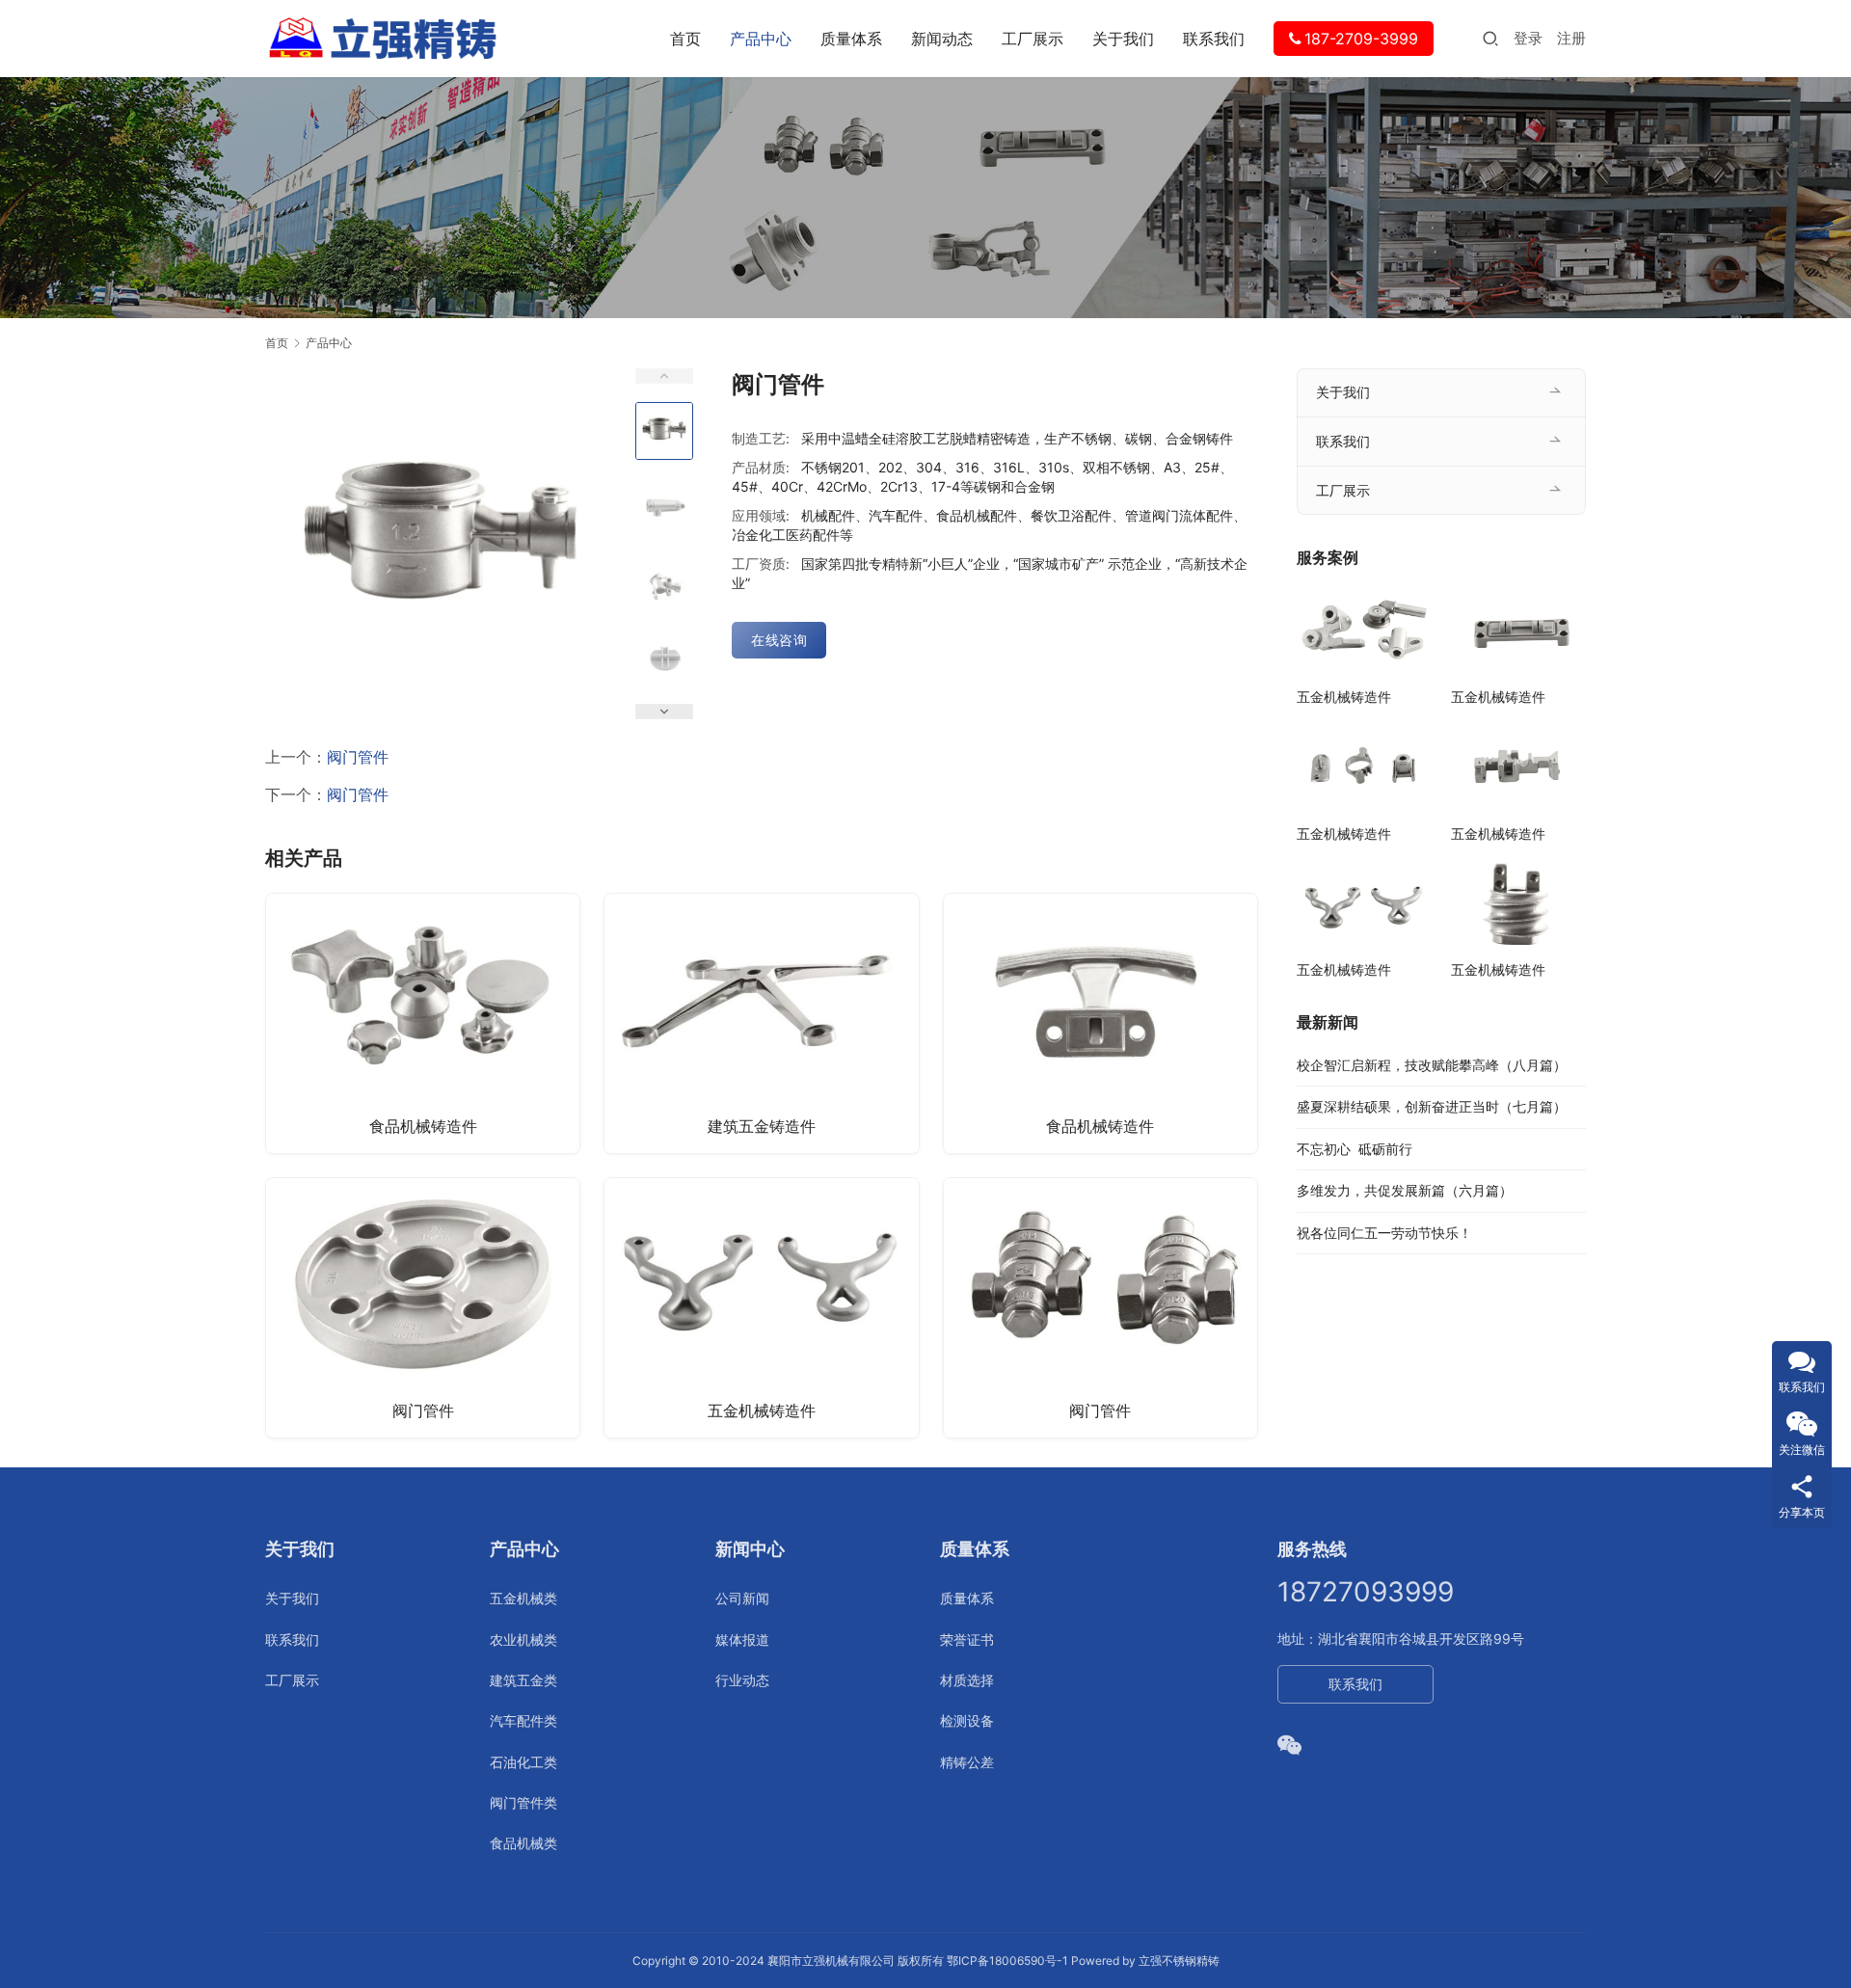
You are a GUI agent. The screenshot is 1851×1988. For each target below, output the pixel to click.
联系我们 (1214, 39)
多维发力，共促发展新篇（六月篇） (1405, 1190)
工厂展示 (1033, 39)
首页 (685, 39)
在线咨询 (779, 640)
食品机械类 (523, 1843)
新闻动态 (942, 39)
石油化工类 (523, 1762)
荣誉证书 (967, 1639)
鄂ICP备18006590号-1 (1007, 1961)
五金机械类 (523, 1598)
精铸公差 (967, 1762)
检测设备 (967, 1720)
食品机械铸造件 (423, 1126)
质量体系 (851, 39)
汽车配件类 (523, 1720)
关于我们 (1123, 39)
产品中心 (761, 39)
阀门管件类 (523, 1802)
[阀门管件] (423, 1308)
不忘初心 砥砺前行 (1355, 1149)
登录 (1528, 38)
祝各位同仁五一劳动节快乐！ (1384, 1233)
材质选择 (967, 1680)
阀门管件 (358, 757)
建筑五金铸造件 (762, 1126)
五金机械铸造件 (762, 1410)
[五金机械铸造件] (761, 1308)
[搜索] (1490, 38)
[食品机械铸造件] (423, 1023)
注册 (1571, 38)
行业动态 (742, 1680)
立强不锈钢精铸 (1179, 1961)
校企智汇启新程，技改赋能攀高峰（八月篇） (1432, 1065)
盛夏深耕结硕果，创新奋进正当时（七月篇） (1432, 1106)
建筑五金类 (523, 1680)
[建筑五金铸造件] (761, 1023)
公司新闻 (742, 1598)
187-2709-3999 (1361, 39)
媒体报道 (742, 1639)
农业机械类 (523, 1639)
